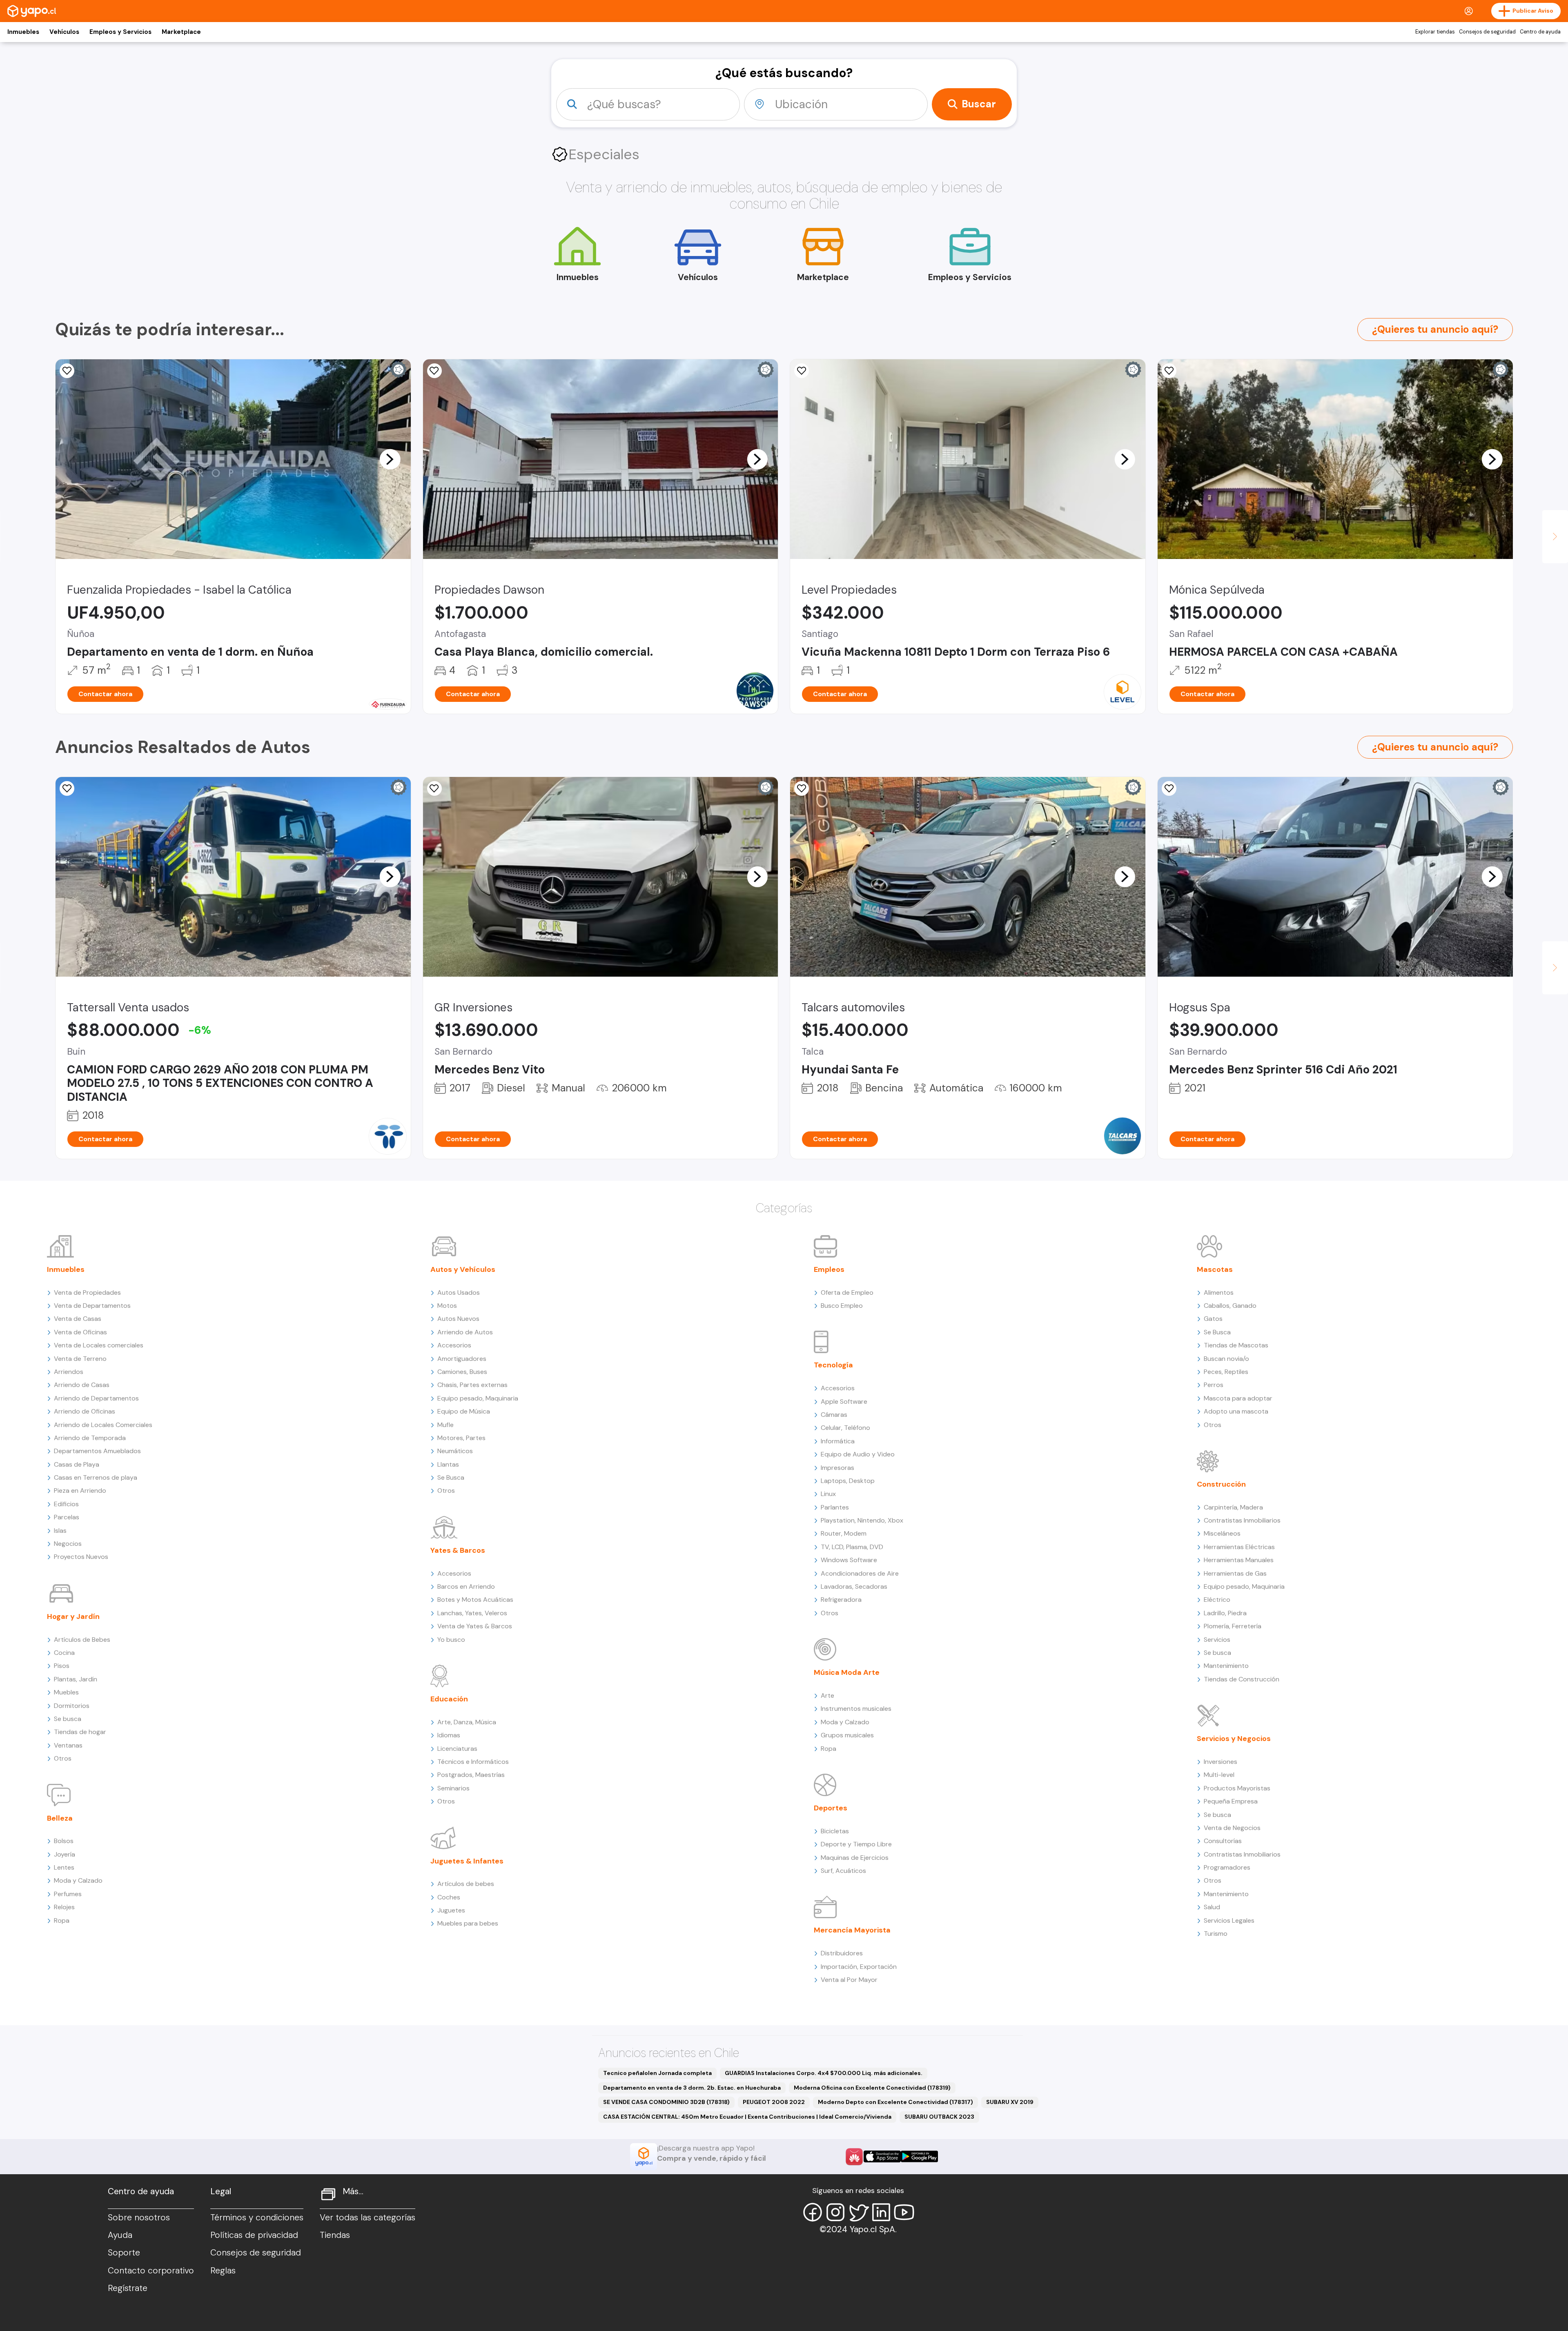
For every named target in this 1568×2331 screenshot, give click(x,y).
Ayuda (120, 2235)
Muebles (66, 1692)
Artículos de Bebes (82, 1640)
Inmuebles (23, 32)
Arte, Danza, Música (467, 1722)
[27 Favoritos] (802, 371)
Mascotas (1215, 1269)
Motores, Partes (461, 1438)
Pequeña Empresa (1231, 1801)
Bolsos (64, 1841)
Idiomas (449, 1735)
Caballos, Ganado (1230, 1306)
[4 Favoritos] (67, 788)
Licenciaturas (457, 1749)
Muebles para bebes (468, 1923)
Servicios (1217, 1640)
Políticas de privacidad (254, 2235)
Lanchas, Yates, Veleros (472, 1613)
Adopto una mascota (1236, 1411)
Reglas (223, 2271)
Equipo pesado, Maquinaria (478, 1398)
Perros (1214, 1385)
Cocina (64, 1653)
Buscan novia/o (1226, 1359)
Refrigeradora (841, 1600)
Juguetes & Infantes (467, 1861)
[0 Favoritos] (67, 371)
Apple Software (844, 1401)
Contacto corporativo (151, 2271)
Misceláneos (1222, 1533)
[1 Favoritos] (434, 788)
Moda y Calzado (78, 1880)
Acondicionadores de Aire (860, 1573)
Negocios (68, 1544)
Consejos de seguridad (1487, 32)
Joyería (65, 1854)
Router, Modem (844, 1533)
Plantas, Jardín (76, 1679)
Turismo (1216, 1934)
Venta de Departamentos (92, 1306)
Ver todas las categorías (367, 2217)
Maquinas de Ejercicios (855, 1858)
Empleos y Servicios (120, 32)
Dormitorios (72, 1706)
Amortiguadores (462, 1359)
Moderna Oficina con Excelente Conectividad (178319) (872, 2088)
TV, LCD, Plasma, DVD (852, 1547)
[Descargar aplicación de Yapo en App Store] (882, 2156)
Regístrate (128, 2288)
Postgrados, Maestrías (471, 1775)
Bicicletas (835, 1831)
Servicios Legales (1229, 1920)
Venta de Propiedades (87, 1292)
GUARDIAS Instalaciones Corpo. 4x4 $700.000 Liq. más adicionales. (824, 2073)
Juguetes (451, 1910)
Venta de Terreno (80, 1359)
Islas (60, 1531)
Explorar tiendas (1435, 32)
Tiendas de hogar (80, 1732)
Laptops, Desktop (848, 1481)
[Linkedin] (881, 2212)
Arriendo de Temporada (90, 1438)
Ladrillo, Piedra (1225, 1613)
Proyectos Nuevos (81, 1557)
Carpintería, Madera (1233, 1507)
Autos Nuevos (458, 1319)
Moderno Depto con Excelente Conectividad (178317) (895, 2102)
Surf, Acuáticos (843, 1871)
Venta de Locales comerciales (99, 1345)
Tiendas (335, 2235)
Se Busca (451, 1477)
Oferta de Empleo (847, 1292)
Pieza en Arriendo (80, 1491)
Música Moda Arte (847, 1672)
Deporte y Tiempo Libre (856, 1844)
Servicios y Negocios (1234, 1739)
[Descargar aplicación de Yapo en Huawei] (854, 2157)
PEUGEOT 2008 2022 (774, 2102)
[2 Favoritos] (434, 371)
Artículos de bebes (466, 1884)
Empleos (829, 1269)
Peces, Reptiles (1226, 1372)
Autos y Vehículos (463, 1269)
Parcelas (67, 1517)
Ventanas (68, 1745)
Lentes (64, 1867)
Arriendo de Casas (82, 1385)
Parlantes (835, 1507)
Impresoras (837, 1468)
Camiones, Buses (462, 1372)
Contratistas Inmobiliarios (1242, 1520)
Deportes (831, 1808)
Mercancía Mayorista (852, 1930)
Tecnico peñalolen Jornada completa (657, 2073)
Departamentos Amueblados (97, 1451)
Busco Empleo (842, 1306)
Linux (828, 1494)
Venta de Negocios (1232, 1828)
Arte (827, 1695)
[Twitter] (858, 2212)
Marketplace (181, 32)
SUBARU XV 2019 (1010, 2102)
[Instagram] (835, 2212)
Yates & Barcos (458, 1550)
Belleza (60, 1818)
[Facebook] (813, 2212)
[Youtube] (904, 2212)
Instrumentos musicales (856, 1709)
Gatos (1213, 1319)
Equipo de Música (464, 1411)
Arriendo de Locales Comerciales (103, 1425)
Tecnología (833, 1365)
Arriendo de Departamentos (96, 1398)
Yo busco (451, 1640)
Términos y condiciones (257, 2217)
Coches (449, 1897)
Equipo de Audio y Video (858, 1454)
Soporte (124, 2253)
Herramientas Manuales (1239, 1560)
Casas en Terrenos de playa (96, 1477)
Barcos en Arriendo (466, 1586)
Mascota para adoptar (1238, 1398)
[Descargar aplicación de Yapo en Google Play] (919, 2156)
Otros (63, 1758)
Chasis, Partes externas (472, 1385)
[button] (390, 459)
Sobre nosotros (139, 2217)
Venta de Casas (78, 1319)
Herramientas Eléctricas (1239, 1547)
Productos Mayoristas (1237, 1788)
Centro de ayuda (1540, 32)
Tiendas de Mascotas (1236, 1345)
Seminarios (453, 1788)
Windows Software (849, 1560)
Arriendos (69, 1372)
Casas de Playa (77, 1464)
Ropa (62, 1920)
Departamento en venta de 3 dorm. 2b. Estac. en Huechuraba (692, 2088)
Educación (449, 1699)
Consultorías (1223, 1841)
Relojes (64, 1907)
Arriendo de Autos (465, 1332)
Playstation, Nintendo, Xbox (862, 1520)
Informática (838, 1441)
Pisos (62, 1666)
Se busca (68, 1719)
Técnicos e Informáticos (473, 1762)
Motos (447, 1306)
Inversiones (1221, 1762)
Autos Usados (459, 1292)
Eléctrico (1217, 1600)
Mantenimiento (1226, 1666)
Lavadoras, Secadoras (854, 1586)
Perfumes (68, 1894)
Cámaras (834, 1415)
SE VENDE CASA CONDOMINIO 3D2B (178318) (666, 2102)
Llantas (448, 1464)
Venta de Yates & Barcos (475, 1626)
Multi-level (1219, 1775)
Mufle (445, 1425)
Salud (1212, 1907)
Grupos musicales (847, 1735)
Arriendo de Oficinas (85, 1411)
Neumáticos (455, 1451)
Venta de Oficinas (80, 1332)
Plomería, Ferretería (1233, 1626)
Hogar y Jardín (73, 1616)
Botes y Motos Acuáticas (475, 1600)
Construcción (1221, 1484)
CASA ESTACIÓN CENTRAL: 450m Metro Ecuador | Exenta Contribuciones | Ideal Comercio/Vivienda (747, 2117)
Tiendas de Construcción (1242, 1679)
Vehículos (64, 32)
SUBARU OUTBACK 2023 (939, 2117)
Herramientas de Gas (1235, 1573)
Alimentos (1219, 1292)
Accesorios (454, 1345)
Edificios (66, 1504)
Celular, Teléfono (845, 1428)
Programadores (1227, 1867)
